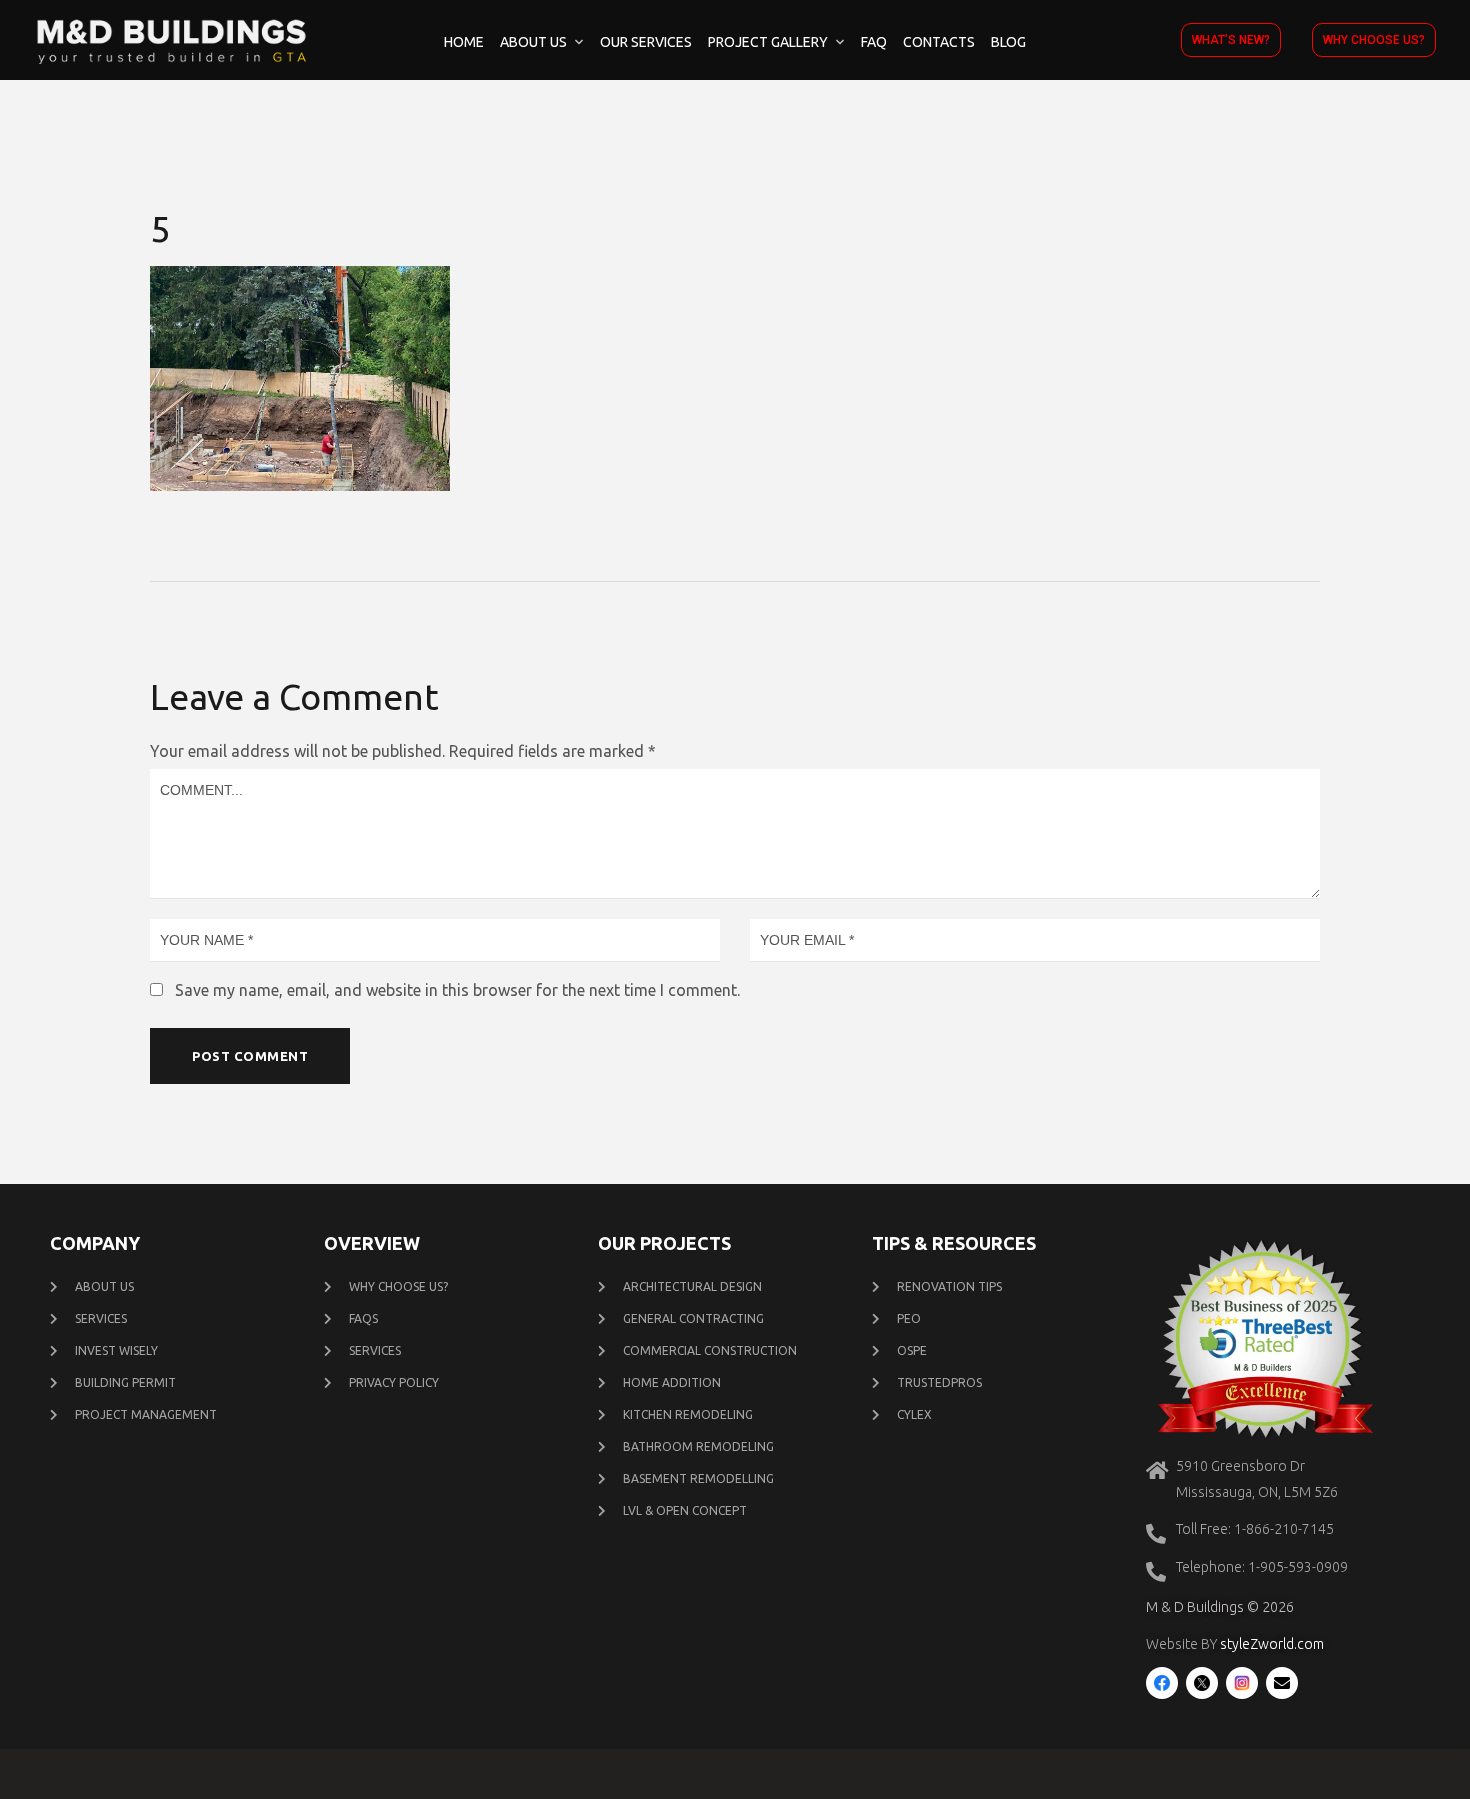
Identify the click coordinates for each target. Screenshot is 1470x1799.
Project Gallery (768, 42)
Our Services (646, 42)
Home (464, 42)
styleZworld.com (1272, 1644)
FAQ (874, 42)
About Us (533, 42)
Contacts (939, 42)
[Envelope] (1282, 1683)
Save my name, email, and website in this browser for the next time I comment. (457, 990)
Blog (1008, 42)
